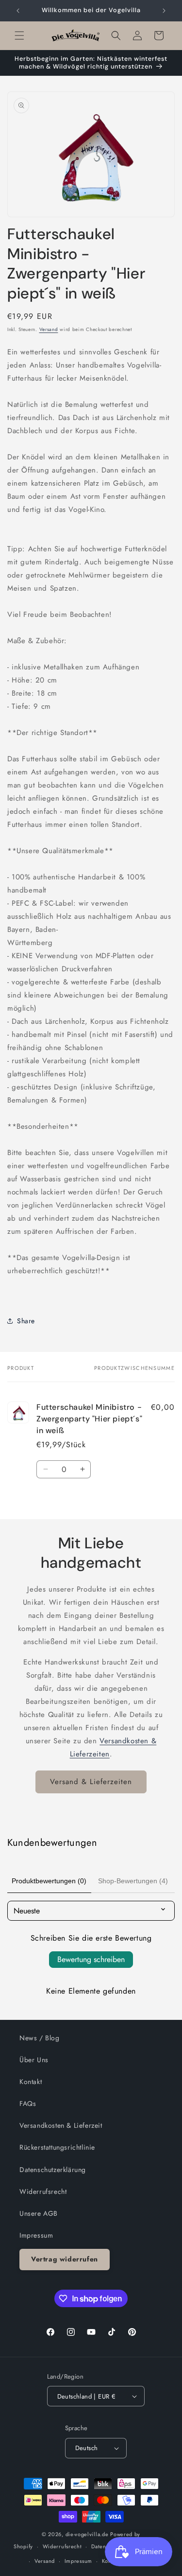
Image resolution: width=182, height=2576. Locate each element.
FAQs (28, 2103)
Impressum (36, 2235)
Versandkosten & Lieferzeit (61, 2125)
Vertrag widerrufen (65, 2259)
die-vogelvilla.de (87, 2534)
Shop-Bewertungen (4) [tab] (133, 1881)
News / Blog (40, 2038)
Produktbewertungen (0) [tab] (49, 1881)
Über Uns (34, 2060)
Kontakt (31, 2082)
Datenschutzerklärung (53, 2170)
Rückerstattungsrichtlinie (57, 2147)
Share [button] (26, 1321)
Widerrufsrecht (43, 2191)
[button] (19, 35)
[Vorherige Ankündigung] (18, 11)
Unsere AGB (39, 2213)
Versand (49, 329)
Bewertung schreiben (91, 1959)
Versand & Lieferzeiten (91, 1782)
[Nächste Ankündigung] (164, 11)
